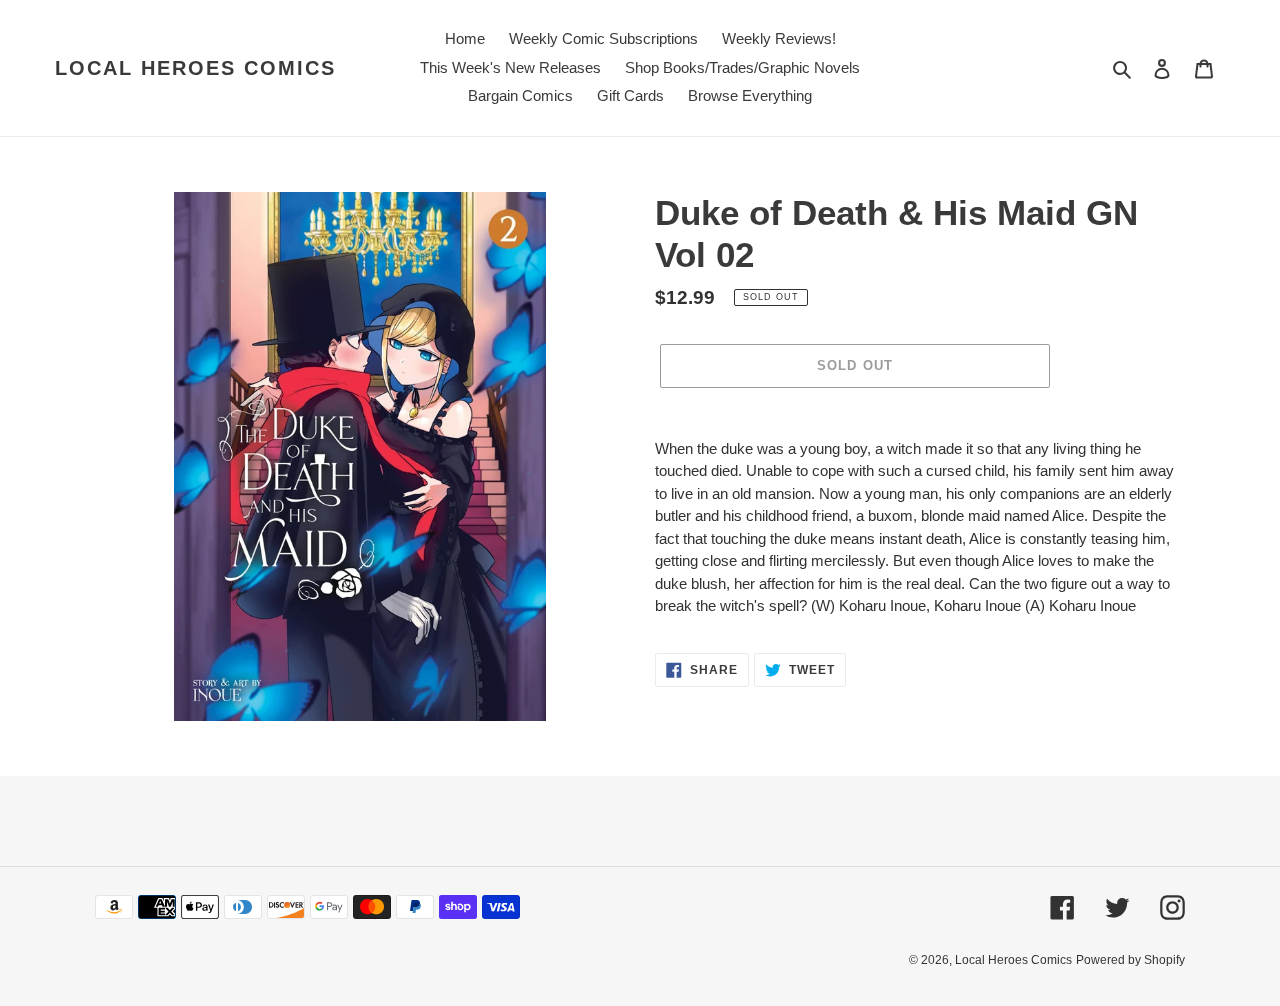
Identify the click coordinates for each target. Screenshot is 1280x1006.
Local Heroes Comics (195, 68)
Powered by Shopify (1130, 960)
